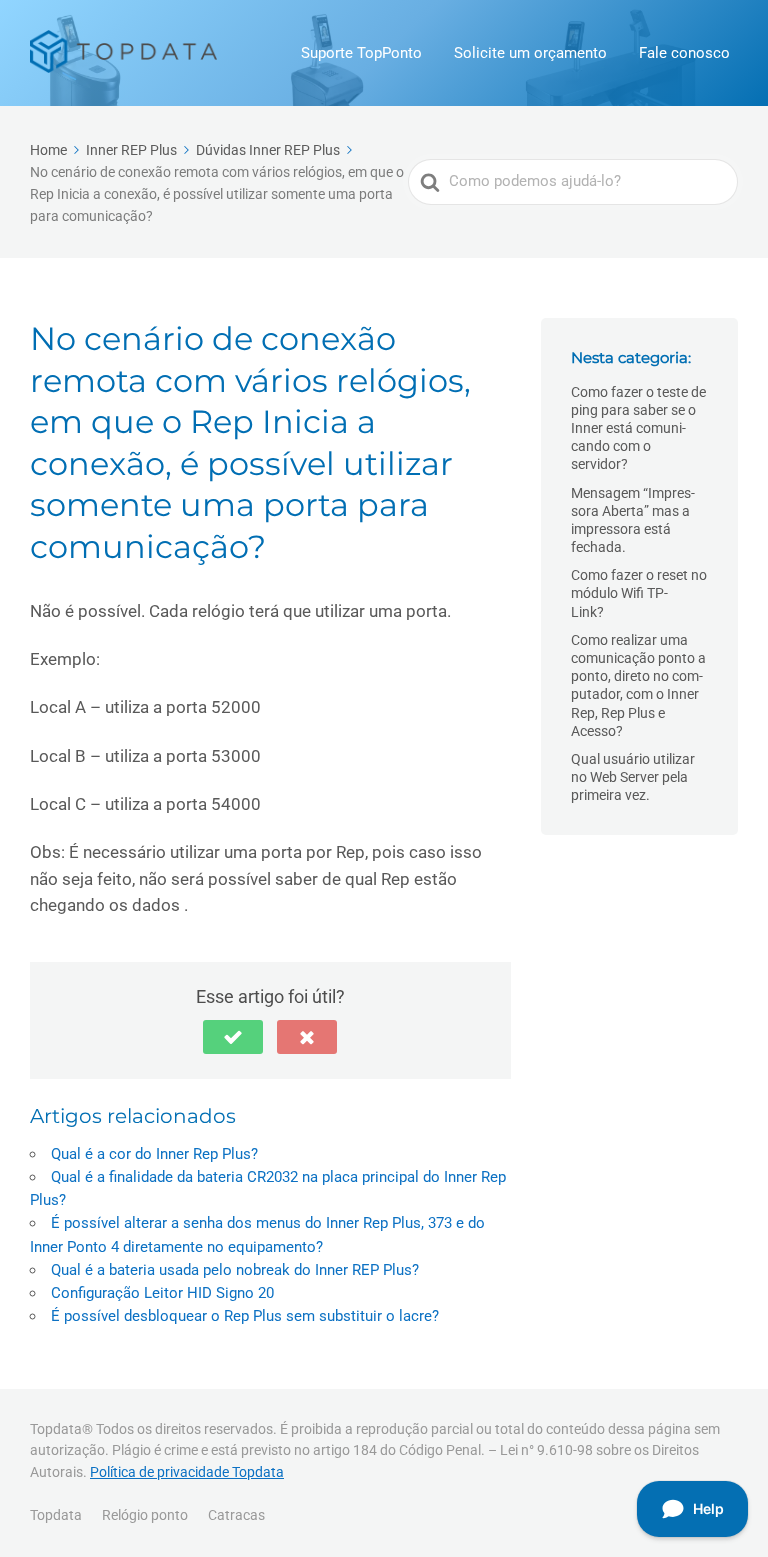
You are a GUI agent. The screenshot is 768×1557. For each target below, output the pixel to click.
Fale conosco (684, 53)
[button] (233, 1037)
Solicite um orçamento (530, 53)
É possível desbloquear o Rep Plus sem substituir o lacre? (245, 1316)
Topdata (56, 1515)
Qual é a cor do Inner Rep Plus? (154, 1154)
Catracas (236, 1515)
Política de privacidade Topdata (187, 1472)
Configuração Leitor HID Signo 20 (162, 1293)
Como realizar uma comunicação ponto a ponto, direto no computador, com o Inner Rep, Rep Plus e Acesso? (638, 685)
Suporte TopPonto (361, 53)
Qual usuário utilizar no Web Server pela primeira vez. (633, 777)
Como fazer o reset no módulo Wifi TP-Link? (639, 593)
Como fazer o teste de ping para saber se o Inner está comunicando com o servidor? (638, 428)
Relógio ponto (145, 1515)
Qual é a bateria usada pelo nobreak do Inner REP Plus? (235, 1270)
